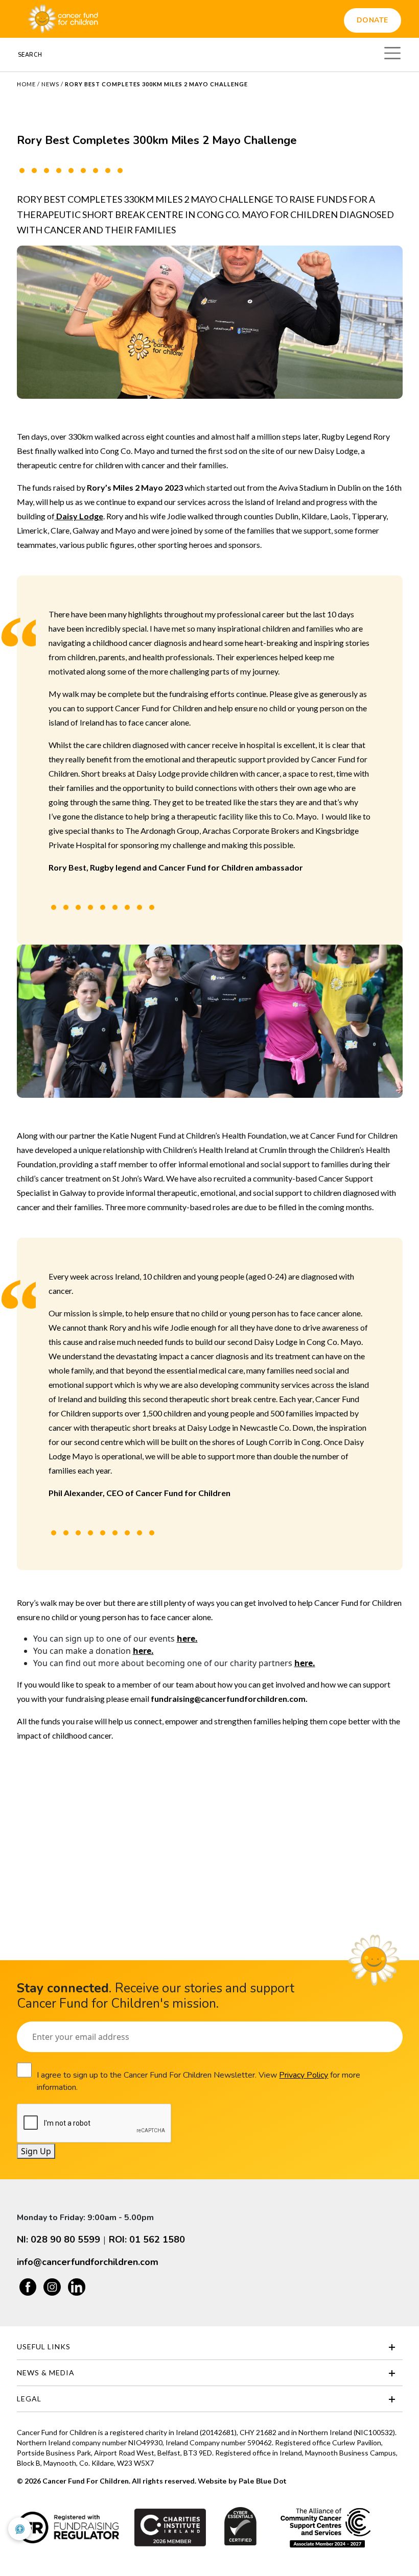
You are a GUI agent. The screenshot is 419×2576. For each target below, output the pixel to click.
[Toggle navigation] (392, 52)
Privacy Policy (304, 2075)
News (50, 84)
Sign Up (36, 2151)
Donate (373, 20)
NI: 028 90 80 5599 (59, 2240)
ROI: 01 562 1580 (147, 2240)
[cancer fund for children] (63, 19)
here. (187, 1639)
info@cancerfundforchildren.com (88, 2262)
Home (26, 84)
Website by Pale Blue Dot (242, 2481)
